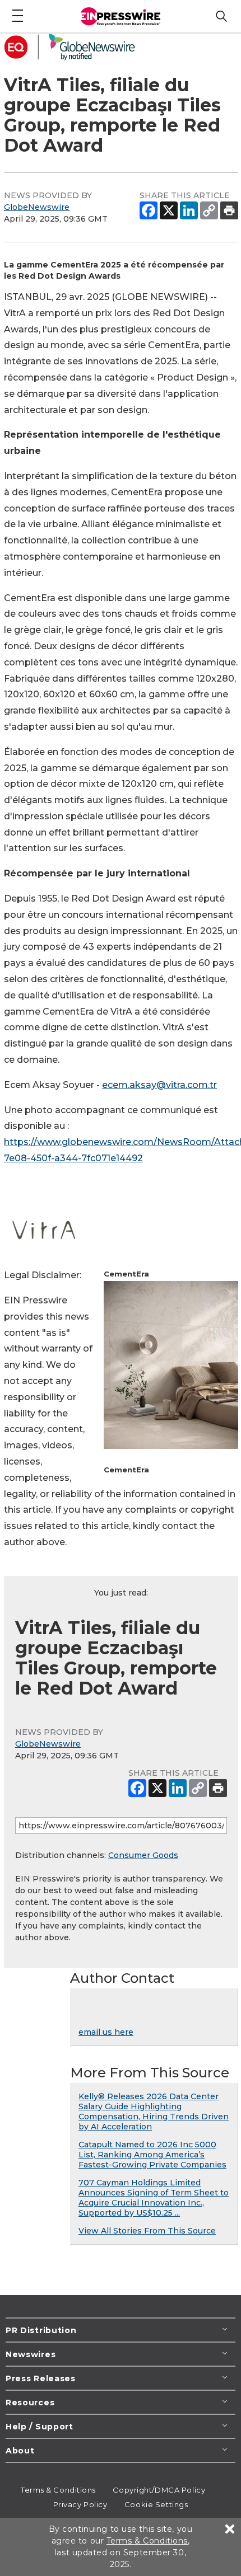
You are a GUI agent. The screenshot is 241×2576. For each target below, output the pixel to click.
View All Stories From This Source (147, 2231)
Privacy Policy (80, 2504)
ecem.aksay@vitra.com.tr (159, 1085)
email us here (106, 2032)
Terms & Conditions (58, 2490)
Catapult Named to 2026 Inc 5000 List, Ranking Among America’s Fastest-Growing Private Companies (152, 2155)
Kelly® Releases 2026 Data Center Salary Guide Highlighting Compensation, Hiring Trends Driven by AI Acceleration (154, 2112)
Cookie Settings (156, 2504)
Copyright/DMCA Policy (159, 2490)
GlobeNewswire (37, 207)
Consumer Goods (143, 1855)
